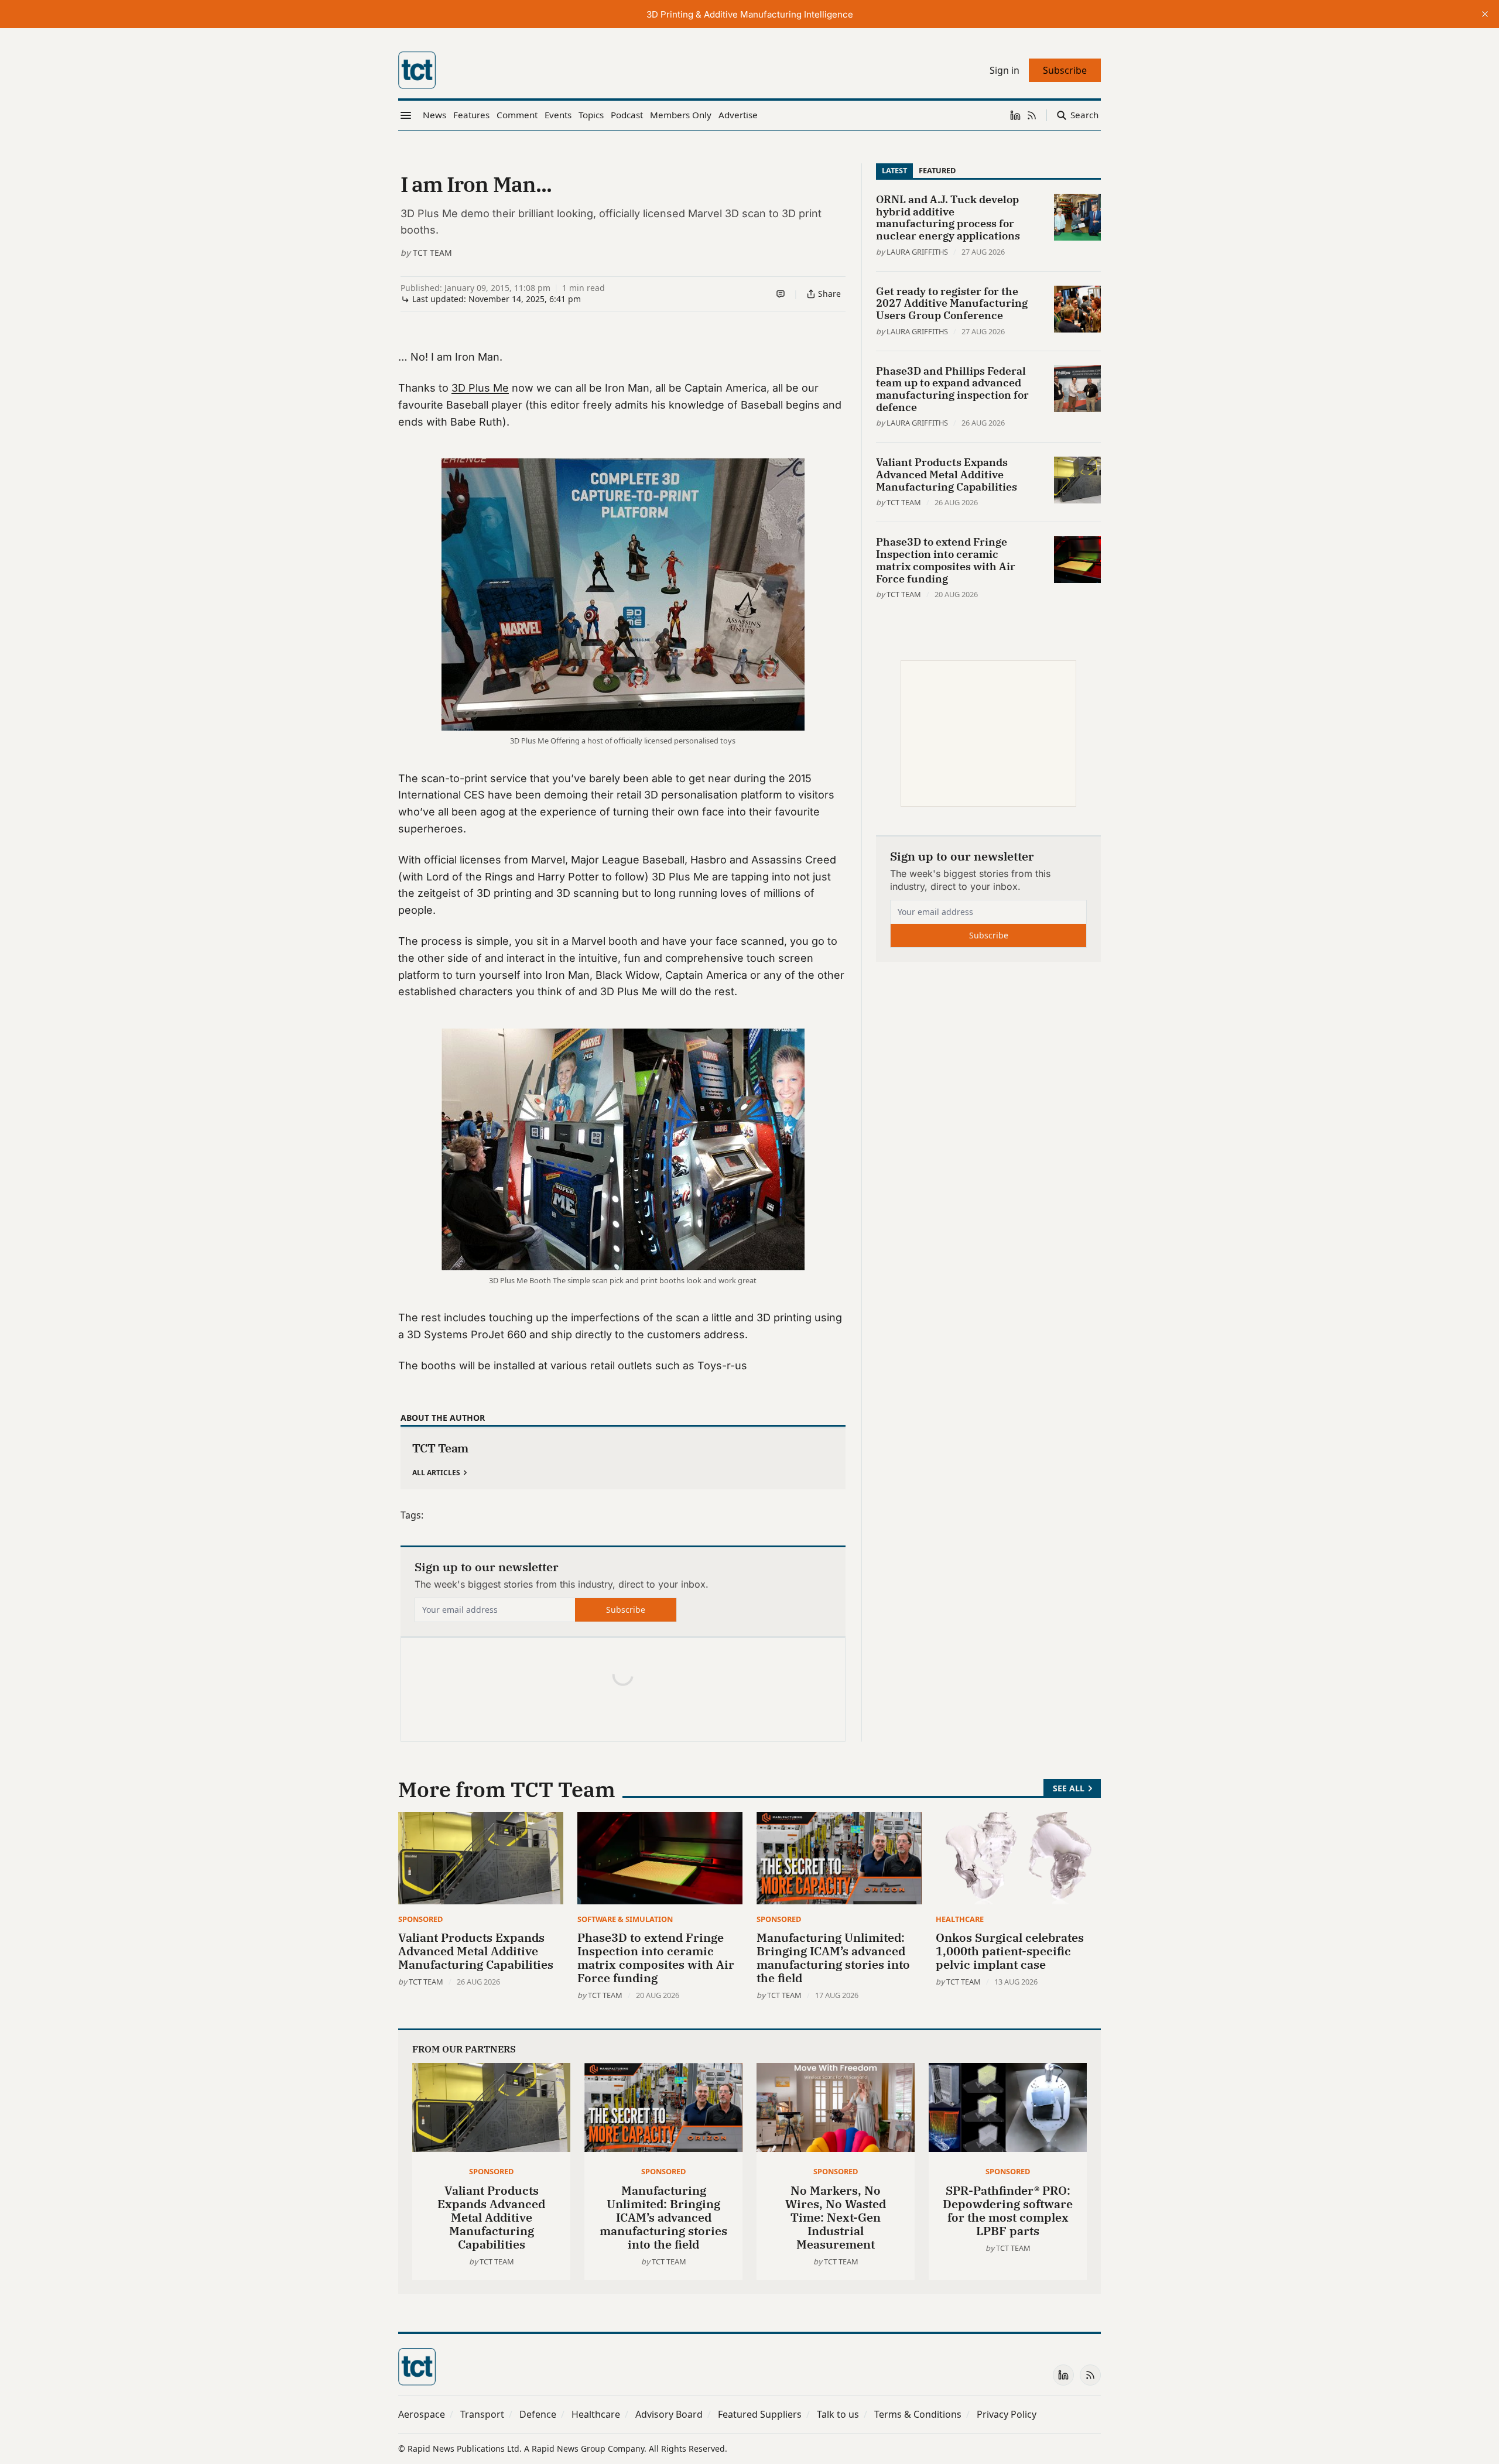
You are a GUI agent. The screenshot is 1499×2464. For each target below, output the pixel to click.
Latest (894, 170)
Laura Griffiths (917, 252)
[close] (1485, 14)
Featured (937, 170)
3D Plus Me (480, 388)
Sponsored (420, 1919)
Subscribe (626, 1610)
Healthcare (960, 1919)
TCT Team (432, 253)
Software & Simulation (625, 1919)
